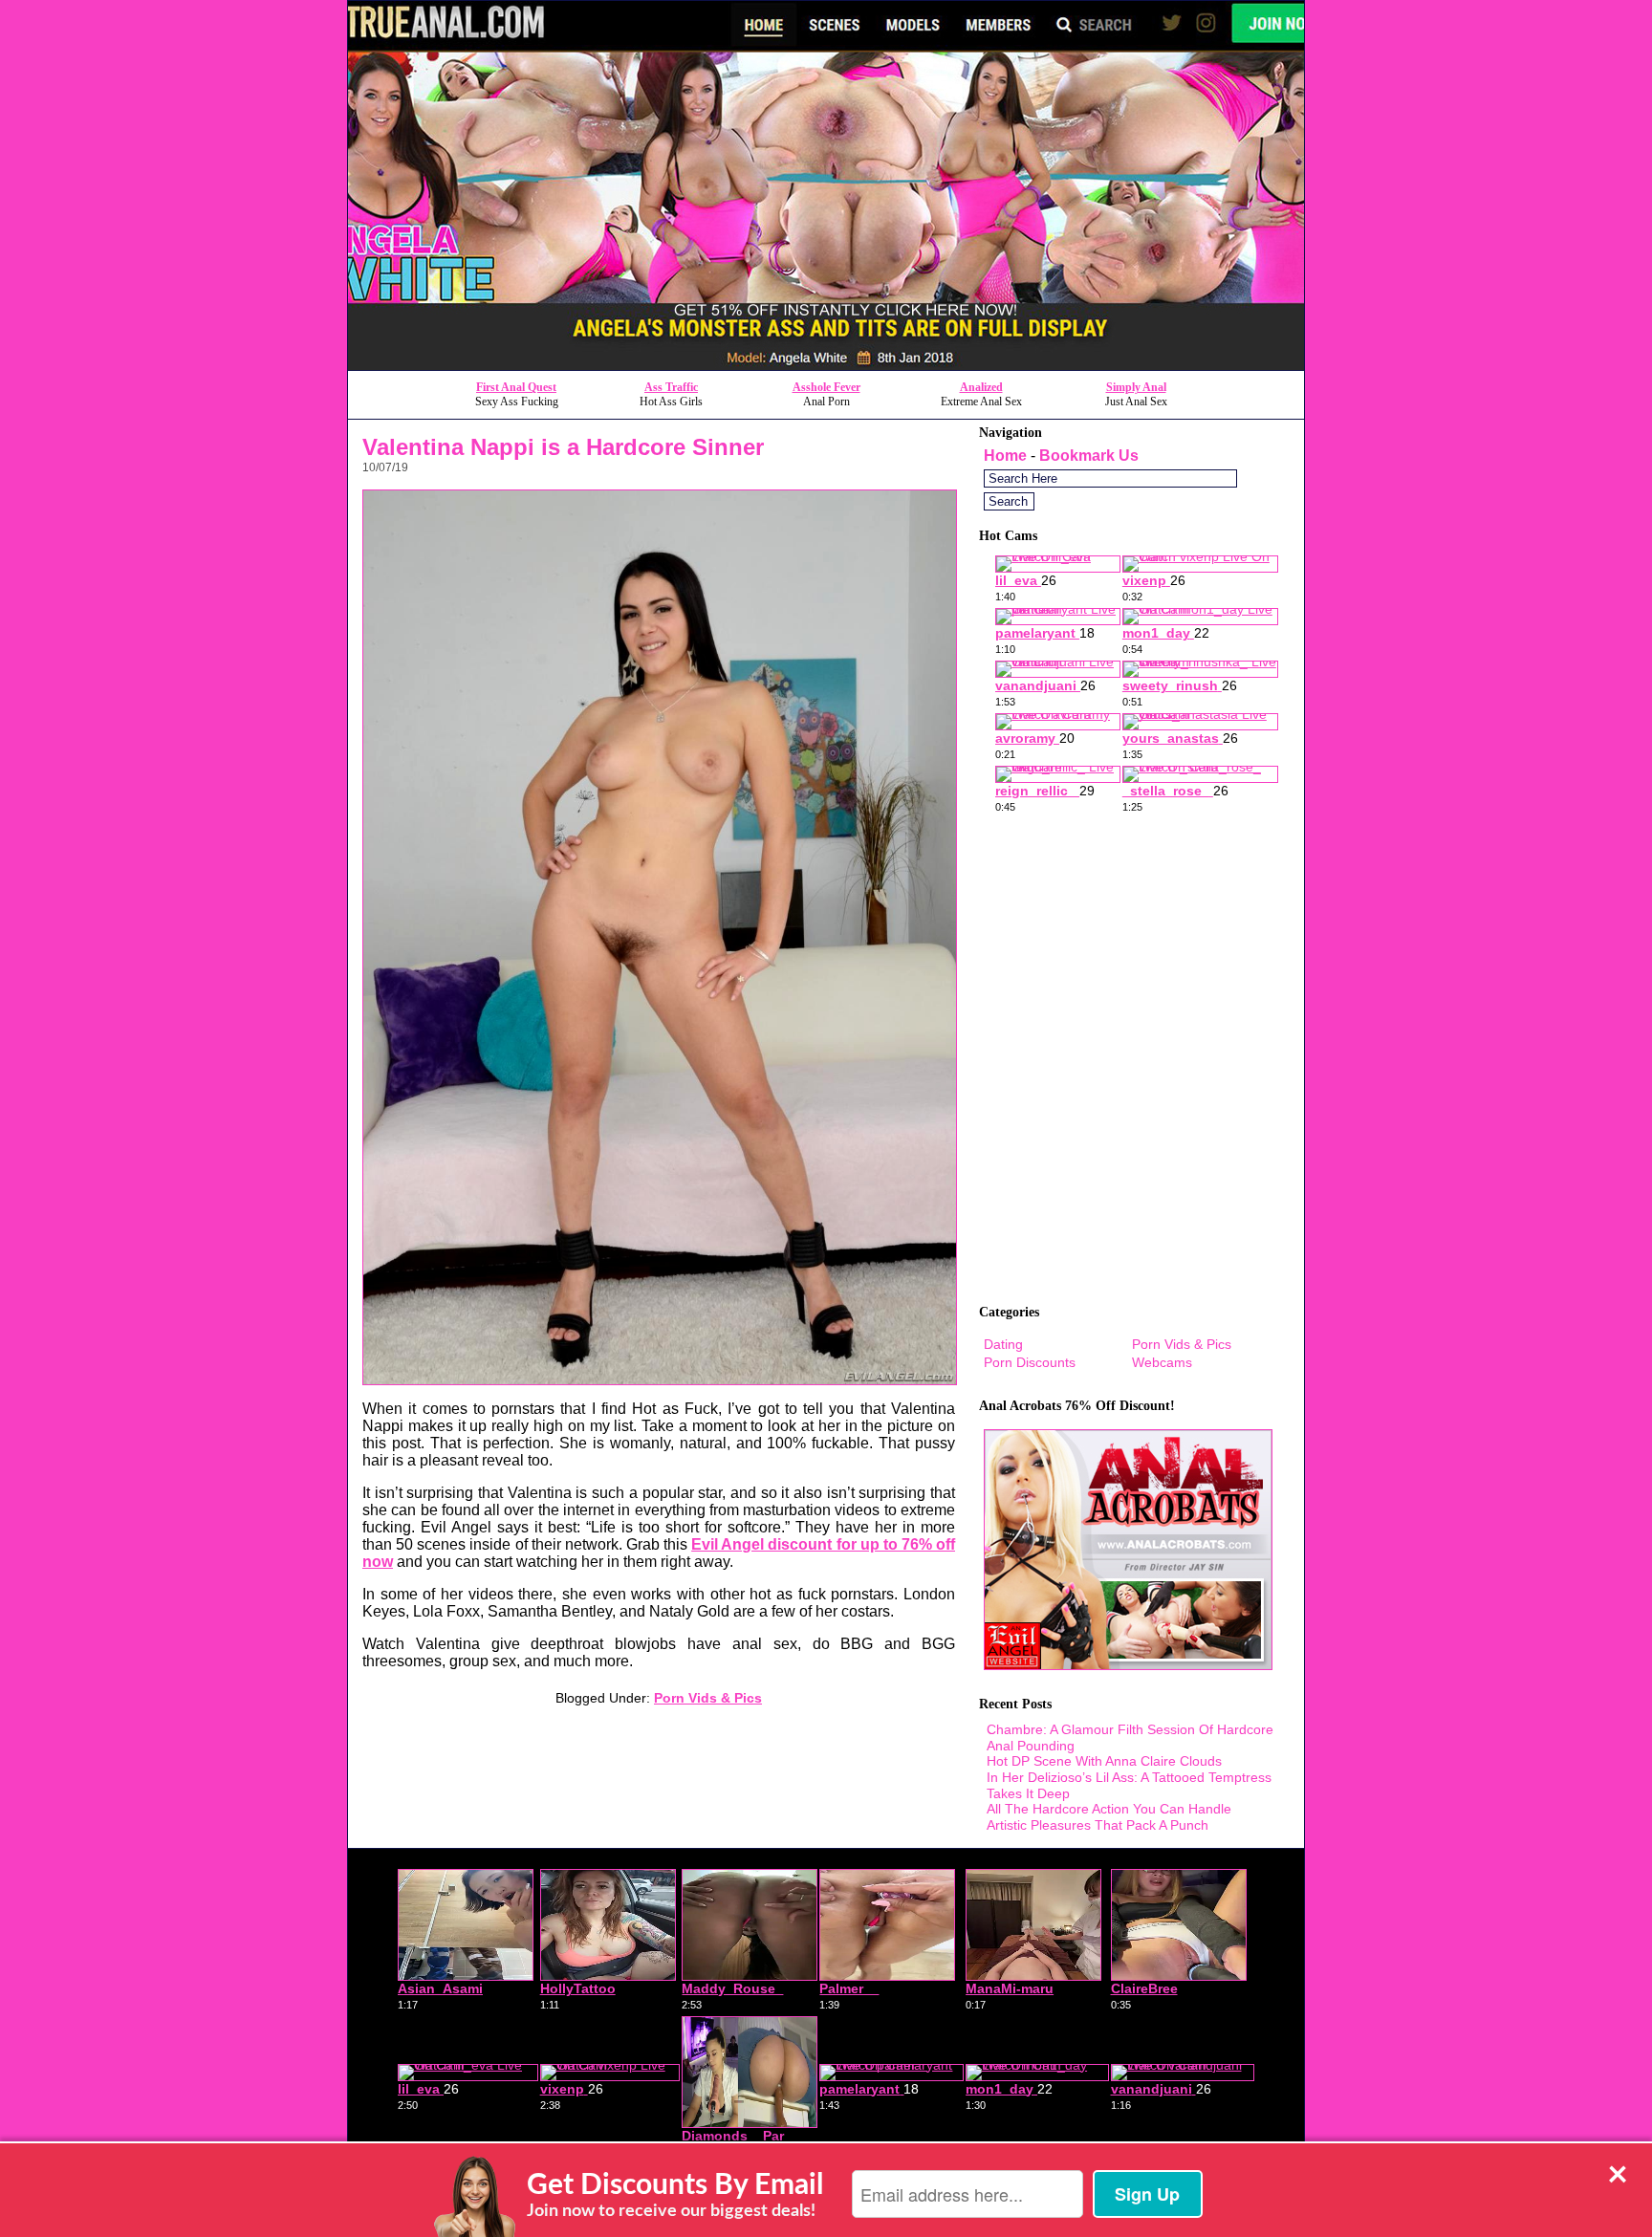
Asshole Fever (826, 387)
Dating (1003, 1344)
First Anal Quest (516, 387)
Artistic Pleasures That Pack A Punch (1098, 1825)
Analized (981, 387)
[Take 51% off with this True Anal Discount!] (826, 365)
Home (1005, 456)
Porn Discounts (1030, 1362)
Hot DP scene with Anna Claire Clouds (1104, 1761)
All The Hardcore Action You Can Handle (1109, 1809)
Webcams (1162, 1362)
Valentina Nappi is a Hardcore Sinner (563, 447)
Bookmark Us (1089, 456)
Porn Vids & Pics (708, 1698)
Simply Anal (1136, 387)
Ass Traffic (671, 387)
